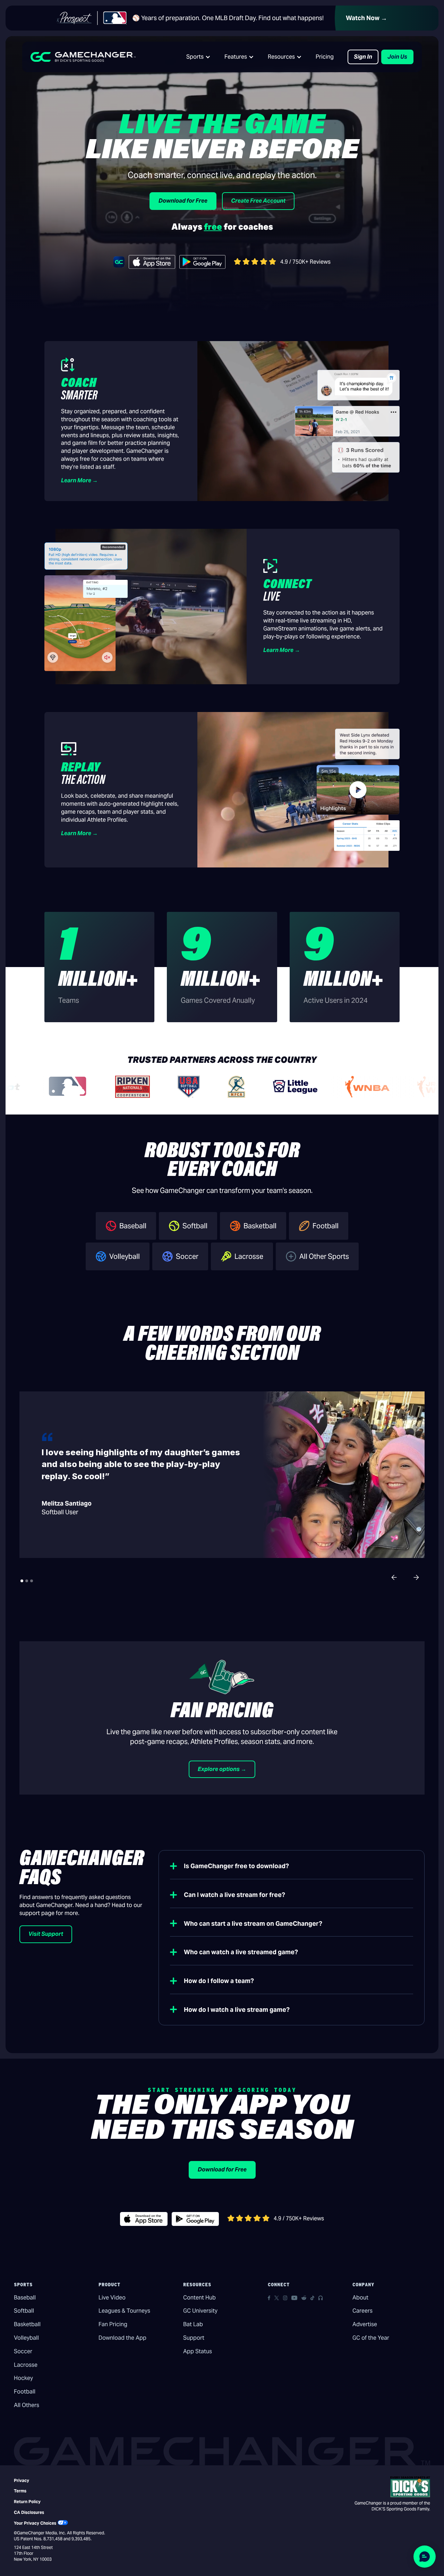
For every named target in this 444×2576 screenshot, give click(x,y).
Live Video (112, 2298)
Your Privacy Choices (35, 2523)
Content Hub (199, 2298)
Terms (20, 2491)
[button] (198, 57)
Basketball (27, 2324)
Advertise (365, 2324)
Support (194, 2338)
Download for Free (183, 201)
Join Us (397, 57)
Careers (362, 2311)
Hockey (23, 2378)
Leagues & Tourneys (124, 2311)
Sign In (363, 57)
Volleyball (26, 2338)
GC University (200, 2311)
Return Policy (27, 2502)
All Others (27, 2405)
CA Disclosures (29, 2512)
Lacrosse (26, 2365)
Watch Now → (366, 18)
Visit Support (46, 1934)
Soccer (23, 2351)
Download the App (122, 2338)
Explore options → (222, 1769)
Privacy (22, 2480)
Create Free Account (258, 201)
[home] (83, 57)
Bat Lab (193, 2324)
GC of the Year (371, 2338)
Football (25, 2392)
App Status (198, 2351)
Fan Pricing (113, 2324)
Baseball (25, 2298)
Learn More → (79, 480)
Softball (24, 2311)
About (360, 2298)
